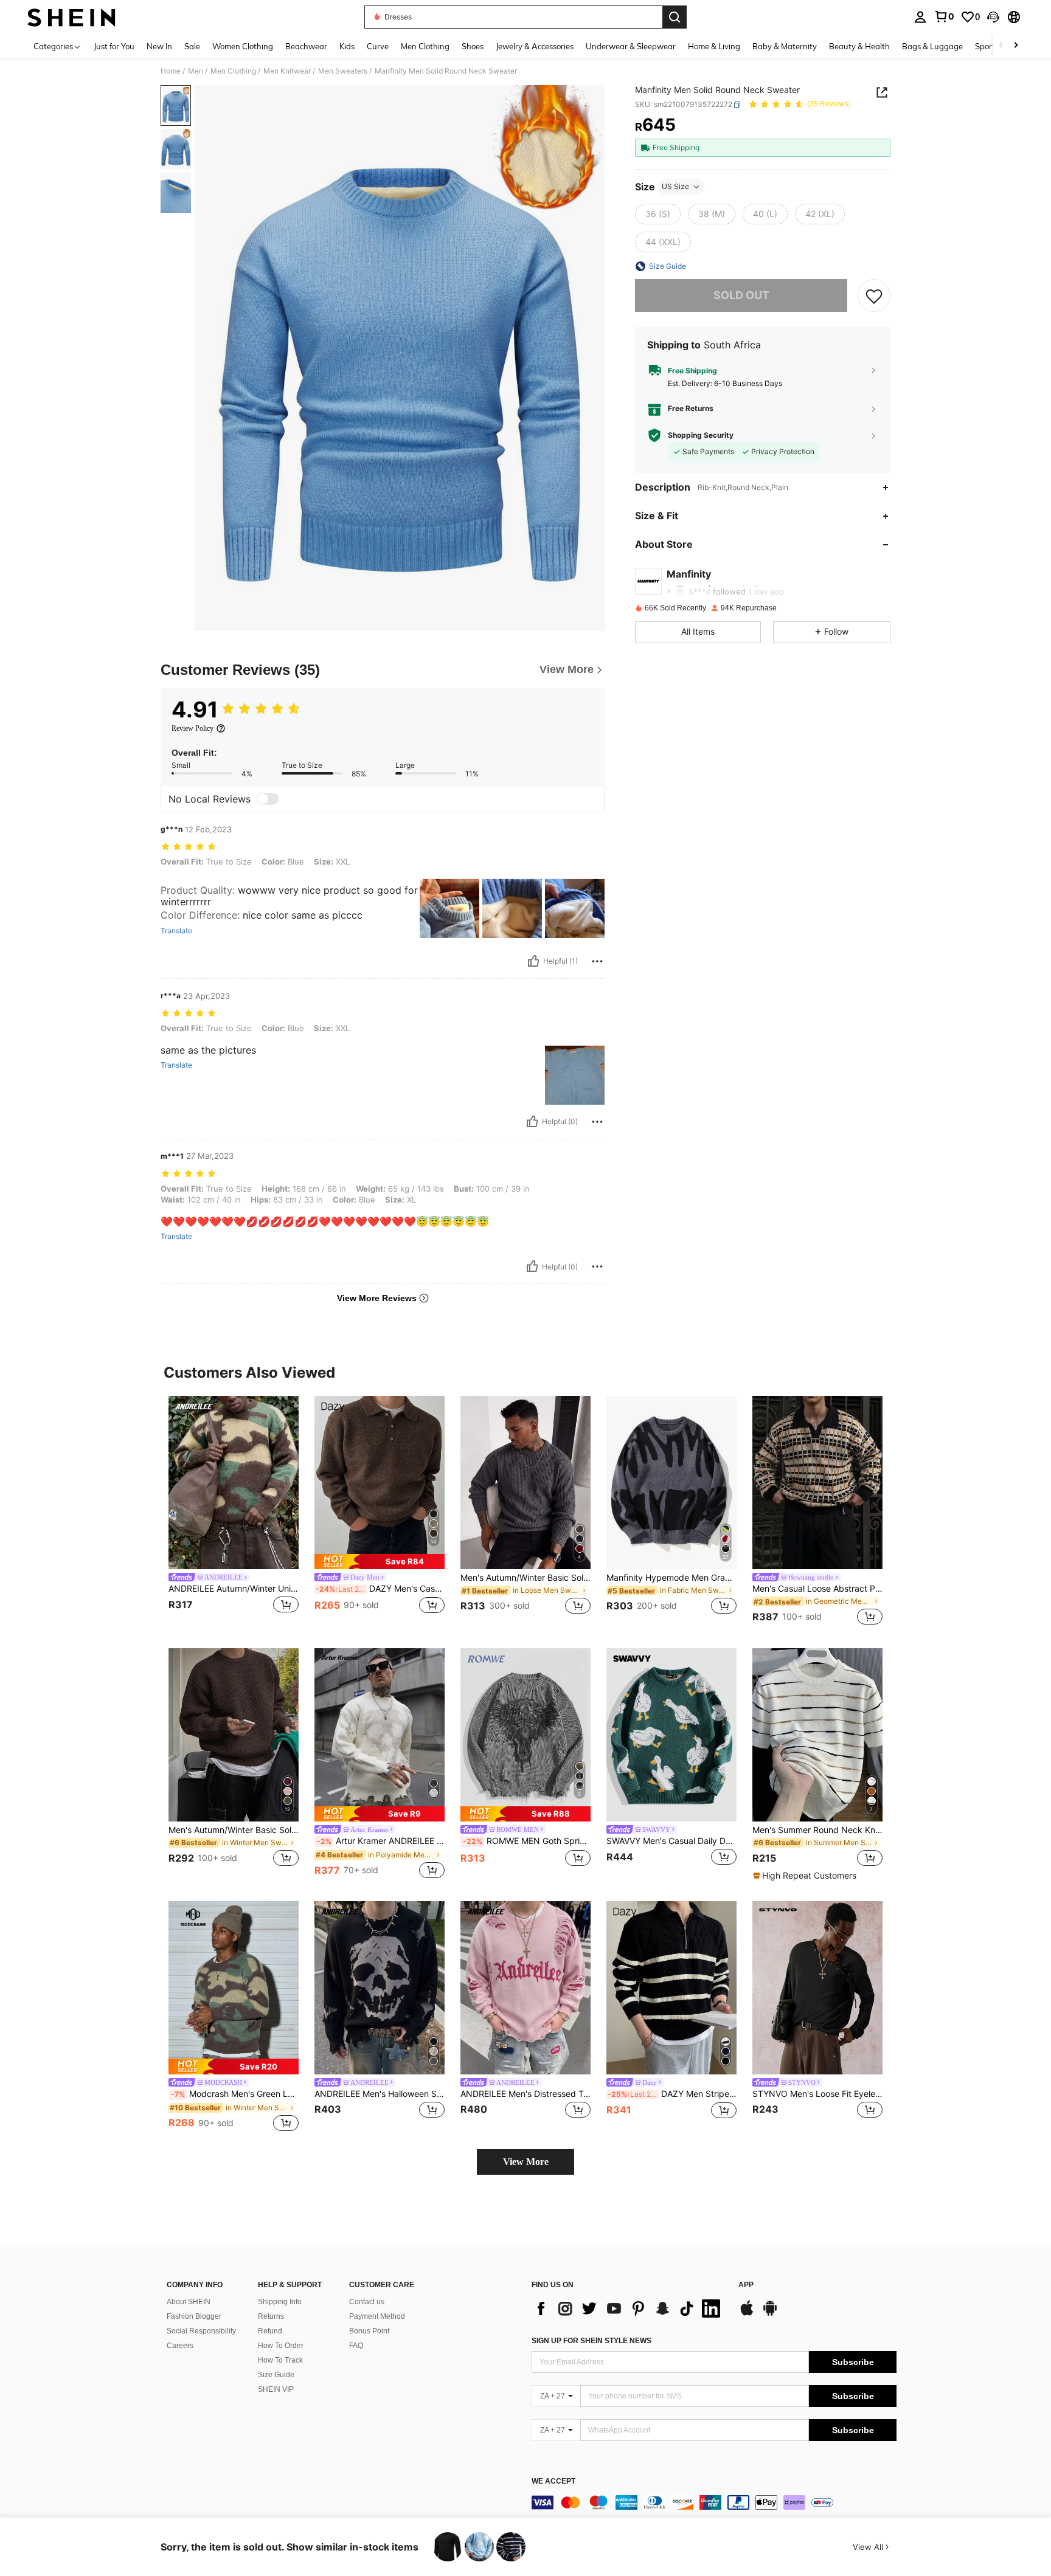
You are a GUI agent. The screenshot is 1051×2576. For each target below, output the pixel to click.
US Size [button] (675, 186)
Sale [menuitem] (192, 46)
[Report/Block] (597, 961)
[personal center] (920, 17)
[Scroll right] (1016, 46)
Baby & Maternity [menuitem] (785, 46)
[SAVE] (874, 295)
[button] (993, 17)
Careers (180, 2346)
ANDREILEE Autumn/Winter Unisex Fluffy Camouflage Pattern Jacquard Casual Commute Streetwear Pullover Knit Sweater (234, 1589)
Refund (270, 2331)
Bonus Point (369, 2331)
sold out (741, 295)
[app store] (747, 2314)
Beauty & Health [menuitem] (859, 46)
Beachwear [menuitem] (306, 46)
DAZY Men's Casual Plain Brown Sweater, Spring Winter (380, 1589)
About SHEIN (189, 2302)
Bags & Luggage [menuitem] (932, 46)
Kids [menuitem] (347, 46)
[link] (944, 16)
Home (171, 71)
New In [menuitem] (159, 46)
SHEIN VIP (276, 2389)
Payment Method (377, 2316)
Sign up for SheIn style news (591, 2341)
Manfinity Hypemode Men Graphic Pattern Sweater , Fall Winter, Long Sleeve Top (671, 1578)
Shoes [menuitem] (473, 46)
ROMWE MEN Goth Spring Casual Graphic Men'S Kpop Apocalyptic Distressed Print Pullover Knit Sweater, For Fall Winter (527, 1841)
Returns (271, 2316)
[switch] (268, 799)
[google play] (770, 2314)
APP (746, 2285)
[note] (380, 1562)
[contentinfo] (714, 2502)
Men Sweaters (343, 71)
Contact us (367, 2302)
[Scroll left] (1001, 46)
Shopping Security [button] (701, 435)
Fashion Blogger (194, 2316)
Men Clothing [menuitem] (425, 46)
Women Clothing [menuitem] (243, 46)
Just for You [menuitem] (114, 46)
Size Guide (276, 2375)
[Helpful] (533, 961)
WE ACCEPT (553, 2481)
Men (196, 71)
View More (526, 2162)
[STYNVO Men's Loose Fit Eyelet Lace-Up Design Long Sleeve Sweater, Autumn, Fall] (817, 1988)
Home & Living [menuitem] (714, 46)
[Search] (675, 17)
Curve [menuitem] (378, 46)
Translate (176, 931)
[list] (629, 2308)
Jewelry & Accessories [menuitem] (535, 46)
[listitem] (234, 1512)
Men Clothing (233, 71)
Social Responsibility (201, 2331)
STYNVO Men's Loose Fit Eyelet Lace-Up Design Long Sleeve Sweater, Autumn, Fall (817, 2094)
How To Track (280, 2360)
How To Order (281, 2346)
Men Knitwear (287, 71)
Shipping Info (280, 2302)
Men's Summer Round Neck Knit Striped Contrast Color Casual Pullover (817, 1830)
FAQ (356, 2346)
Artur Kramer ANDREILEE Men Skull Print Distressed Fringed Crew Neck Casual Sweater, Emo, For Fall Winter (381, 1841)
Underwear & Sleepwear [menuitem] (631, 46)
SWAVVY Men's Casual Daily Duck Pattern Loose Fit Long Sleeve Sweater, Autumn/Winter (671, 1841)
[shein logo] (71, 17)
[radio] (658, 214)
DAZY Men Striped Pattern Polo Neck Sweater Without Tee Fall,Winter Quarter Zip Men (672, 2094)
